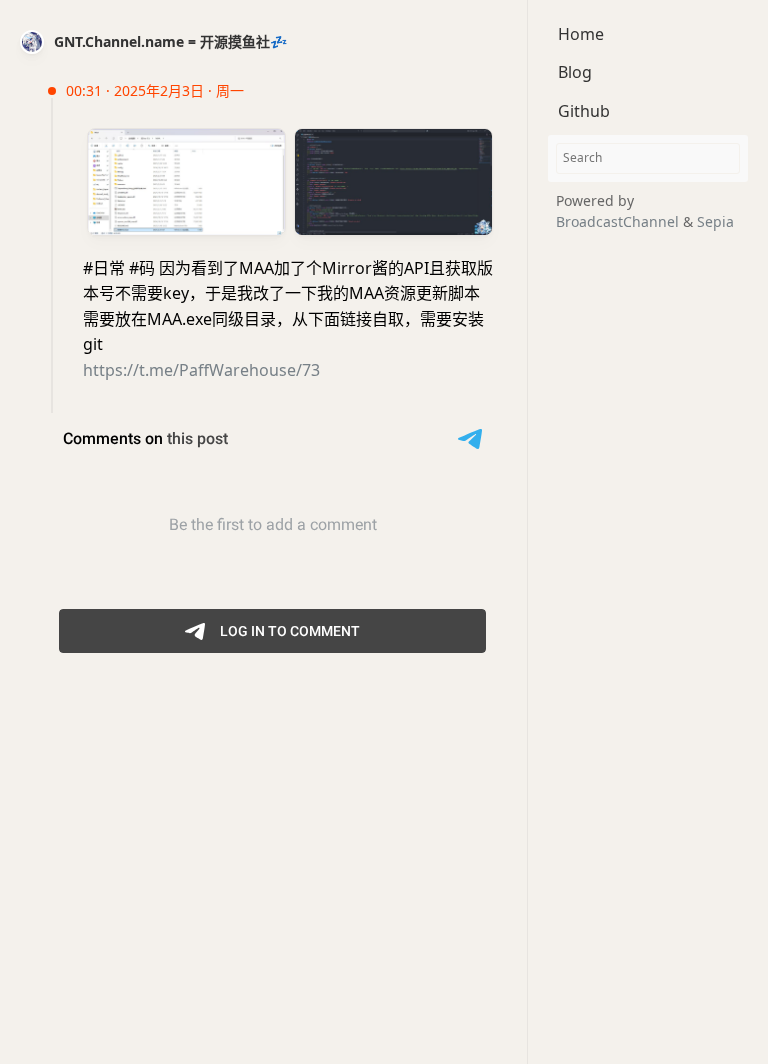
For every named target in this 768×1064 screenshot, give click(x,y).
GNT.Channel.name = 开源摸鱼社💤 (170, 41)
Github (584, 111)
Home (581, 34)
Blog (575, 72)
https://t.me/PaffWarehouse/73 (201, 370)
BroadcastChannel (619, 221)
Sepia (715, 221)
